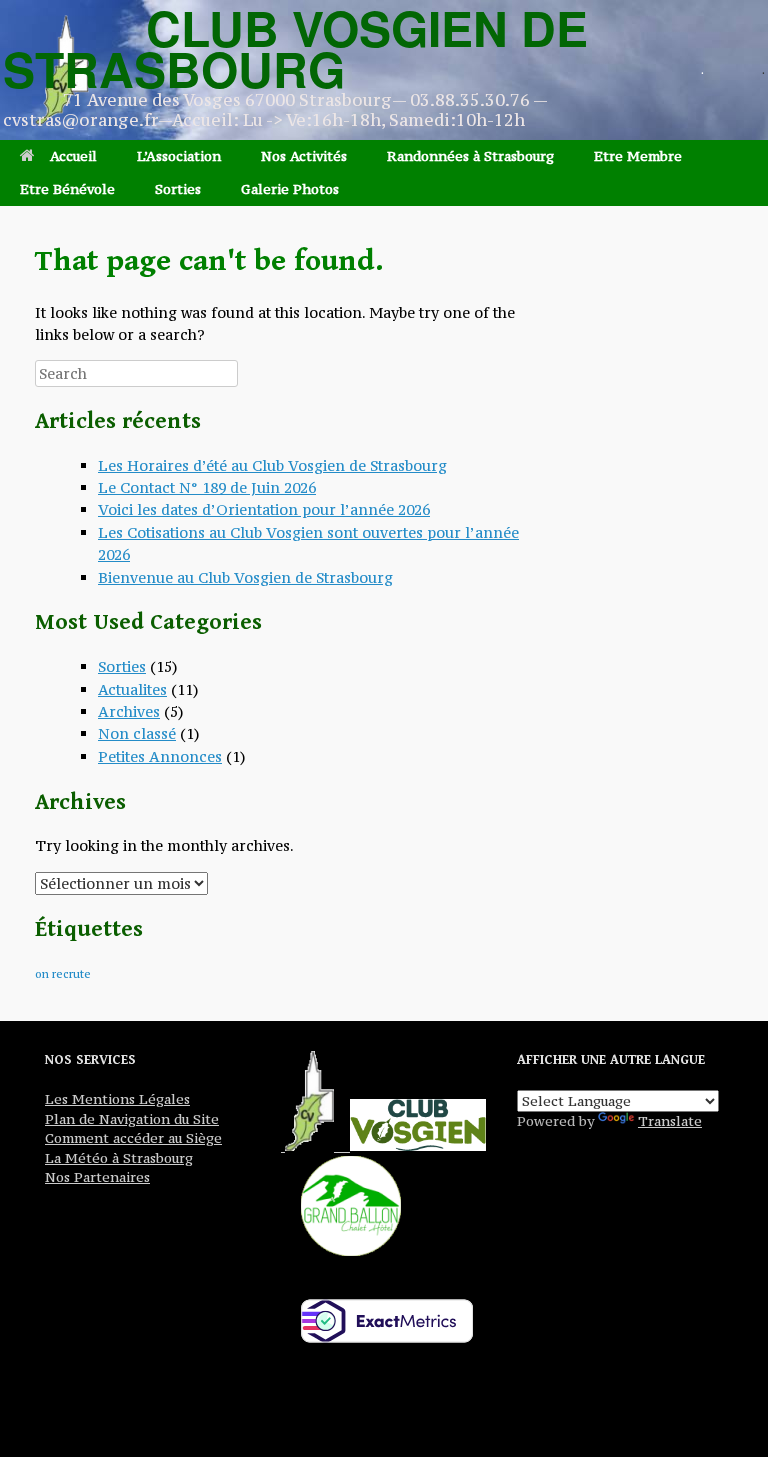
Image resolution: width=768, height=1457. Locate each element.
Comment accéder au (113, 1138)
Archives (129, 711)
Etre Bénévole (67, 189)
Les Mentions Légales (117, 1099)
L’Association (179, 156)
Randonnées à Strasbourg (470, 156)
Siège (202, 1138)
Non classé (137, 733)
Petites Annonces (160, 756)
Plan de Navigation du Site (132, 1119)
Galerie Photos (290, 189)
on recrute (63, 974)
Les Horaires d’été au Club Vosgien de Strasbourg (272, 465)
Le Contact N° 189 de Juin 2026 (207, 487)
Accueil (73, 156)
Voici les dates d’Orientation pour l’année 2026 (264, 509)
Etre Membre (638, 156)
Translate (670, 1121)
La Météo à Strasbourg (119, 1158)
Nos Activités (304, 156)
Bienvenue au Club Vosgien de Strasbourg (245, 577)
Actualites (132, 689)
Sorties (178, 189)
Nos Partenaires (97, 1177)
